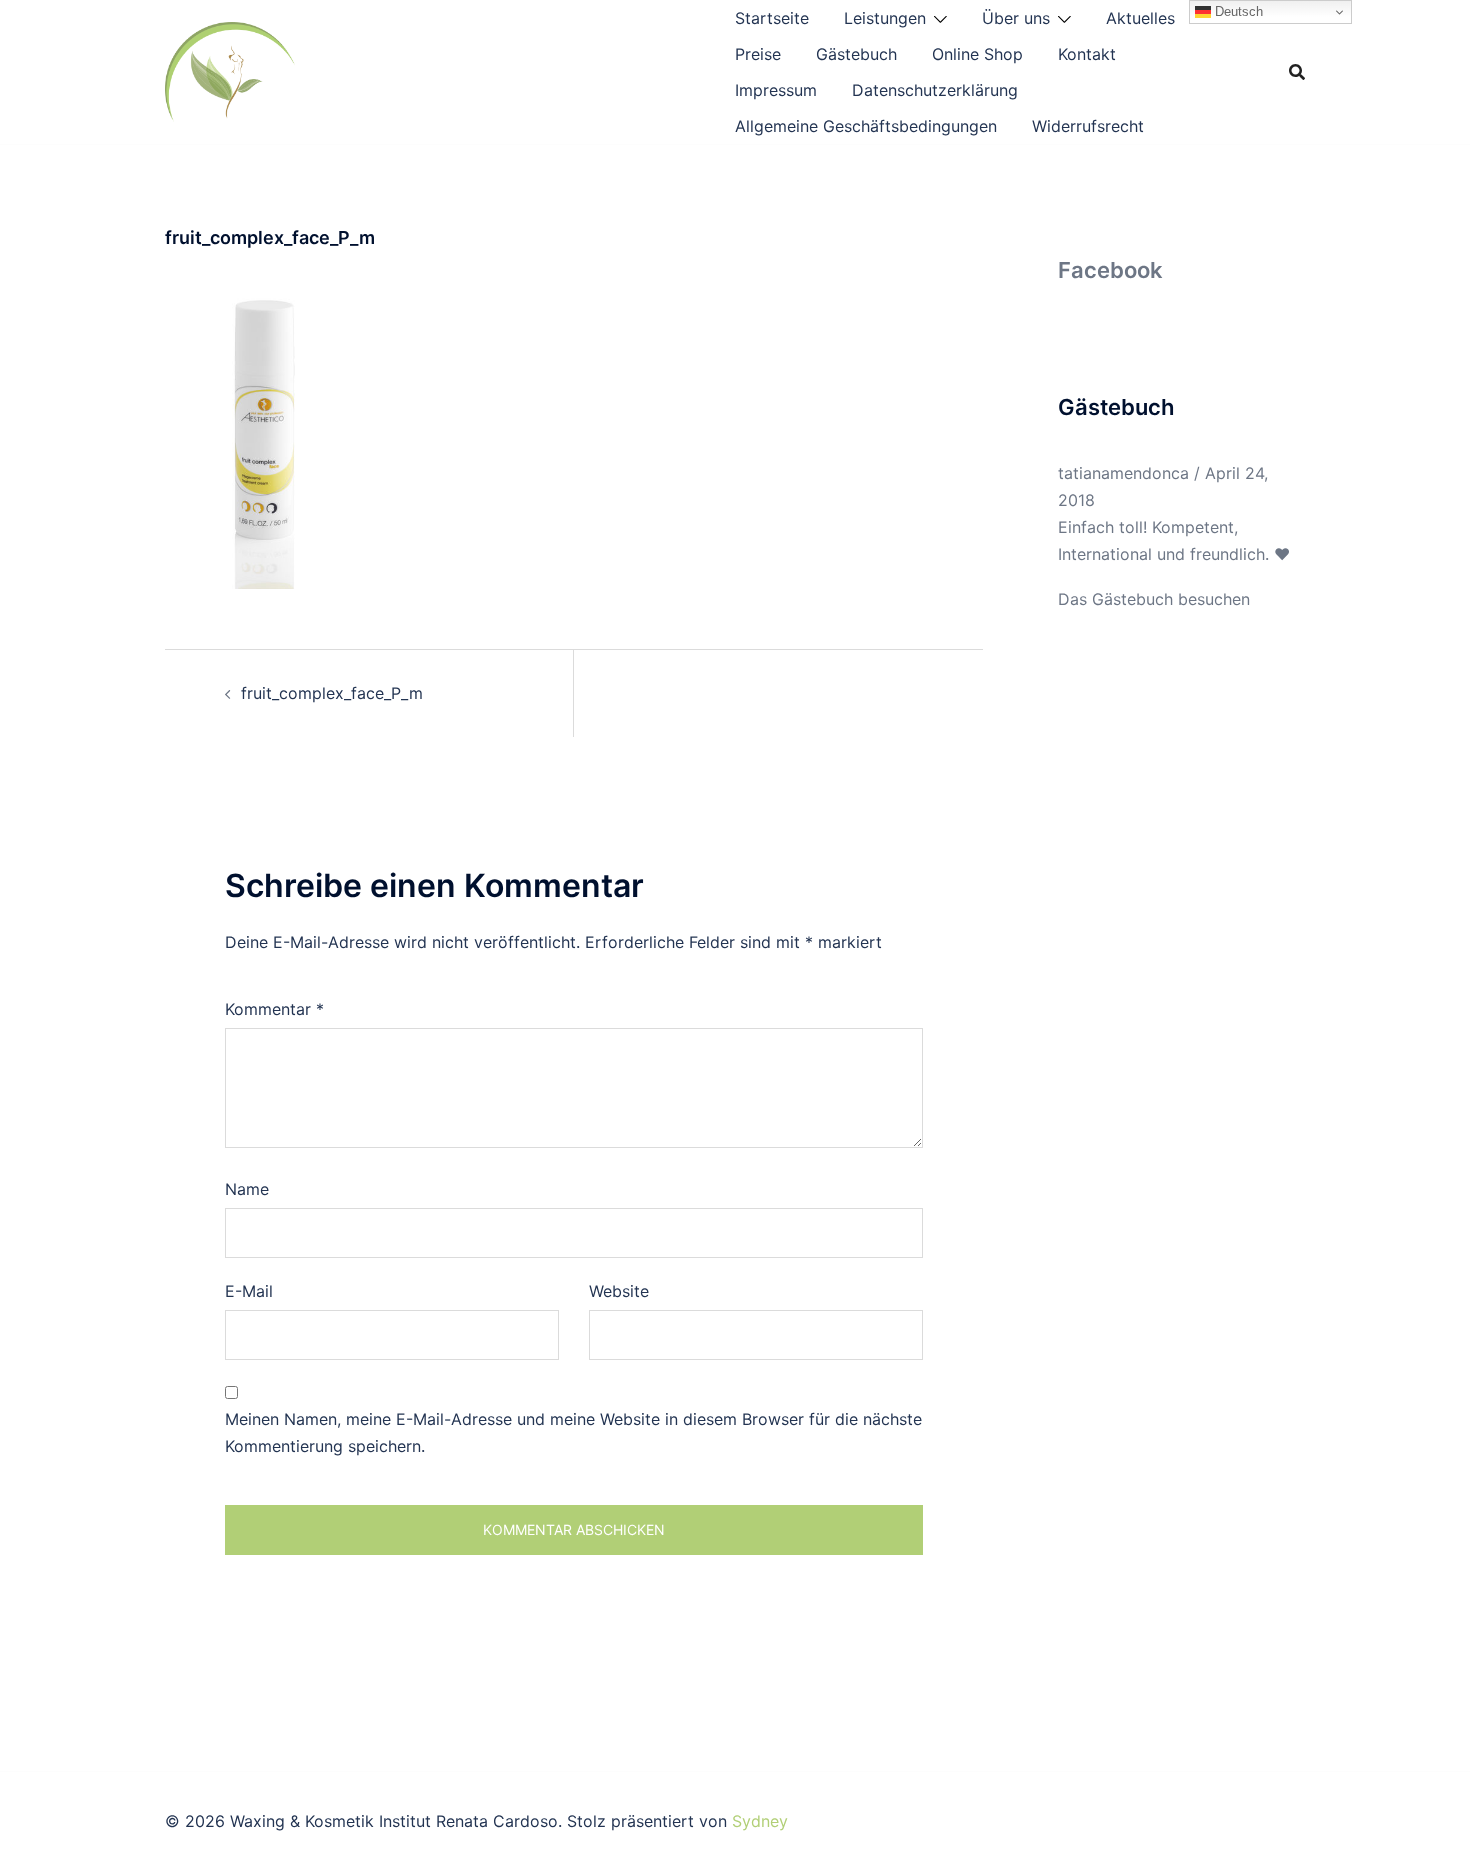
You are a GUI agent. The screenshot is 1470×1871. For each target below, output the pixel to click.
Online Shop (977, 54)
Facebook (1110, 270)
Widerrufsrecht (1088, 126)
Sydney (760, 1821)
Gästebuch (856, 54)
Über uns (1016, 18)
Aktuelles (1140, 18)
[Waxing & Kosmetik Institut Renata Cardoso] (230, 70)
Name (247, 1189)
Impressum (776, 90)
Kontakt (1087, 54)
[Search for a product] (1297, 72)
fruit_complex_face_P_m (332, 693)
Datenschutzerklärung (935, 90)
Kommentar (274, 1009)
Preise (758, 54)
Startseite (772, 18)
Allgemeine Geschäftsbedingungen (866, 126)
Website (619, 1291)
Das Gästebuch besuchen (1154, 599)
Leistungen (885, 18)
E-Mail (249, 1291)
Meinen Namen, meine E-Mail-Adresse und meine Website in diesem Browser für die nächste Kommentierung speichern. (573, 1432)
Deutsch (1237, 11)
